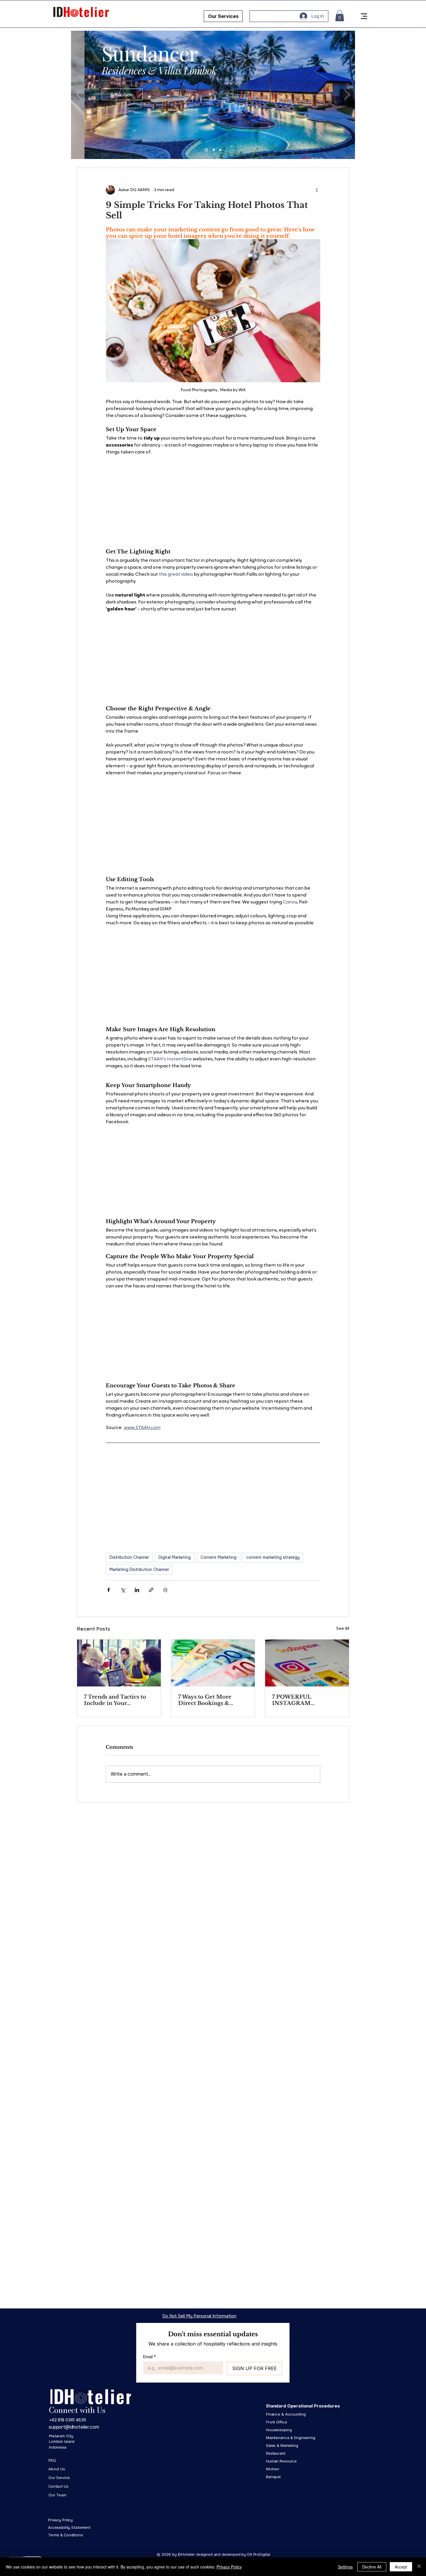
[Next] (347, 95)
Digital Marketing (175, 1557)
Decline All (372, 2567)
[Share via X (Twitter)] (123, 1590)
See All (343, 1629)
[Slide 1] (206, 150)
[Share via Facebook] (109, 1590)
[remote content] (213, 499)
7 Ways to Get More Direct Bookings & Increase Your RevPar (208, 1700)
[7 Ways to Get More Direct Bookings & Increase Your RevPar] (213, 1663)
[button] (340, 16)
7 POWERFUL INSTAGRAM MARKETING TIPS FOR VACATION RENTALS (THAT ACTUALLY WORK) (306, 1700)
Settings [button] (345, 2567)
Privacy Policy (229, 2567)
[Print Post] (165, 1590)
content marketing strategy (273, 1557)
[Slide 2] (214, 150)
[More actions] (317, 190)
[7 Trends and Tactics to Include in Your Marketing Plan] (119, 1663)
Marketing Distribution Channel (139, 1569)
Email (150, 2357)
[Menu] (364, 16)
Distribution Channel (129, 1557)
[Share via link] (151, 1590)
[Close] (419, 2567)
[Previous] (79, 95)
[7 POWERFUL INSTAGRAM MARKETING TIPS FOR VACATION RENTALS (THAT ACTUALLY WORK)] (307, 1663)
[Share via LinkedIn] (137, 1590)
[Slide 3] (220, 150)
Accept (401, 2567)
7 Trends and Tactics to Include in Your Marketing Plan (115, 1700)
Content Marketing (219, 1557)
